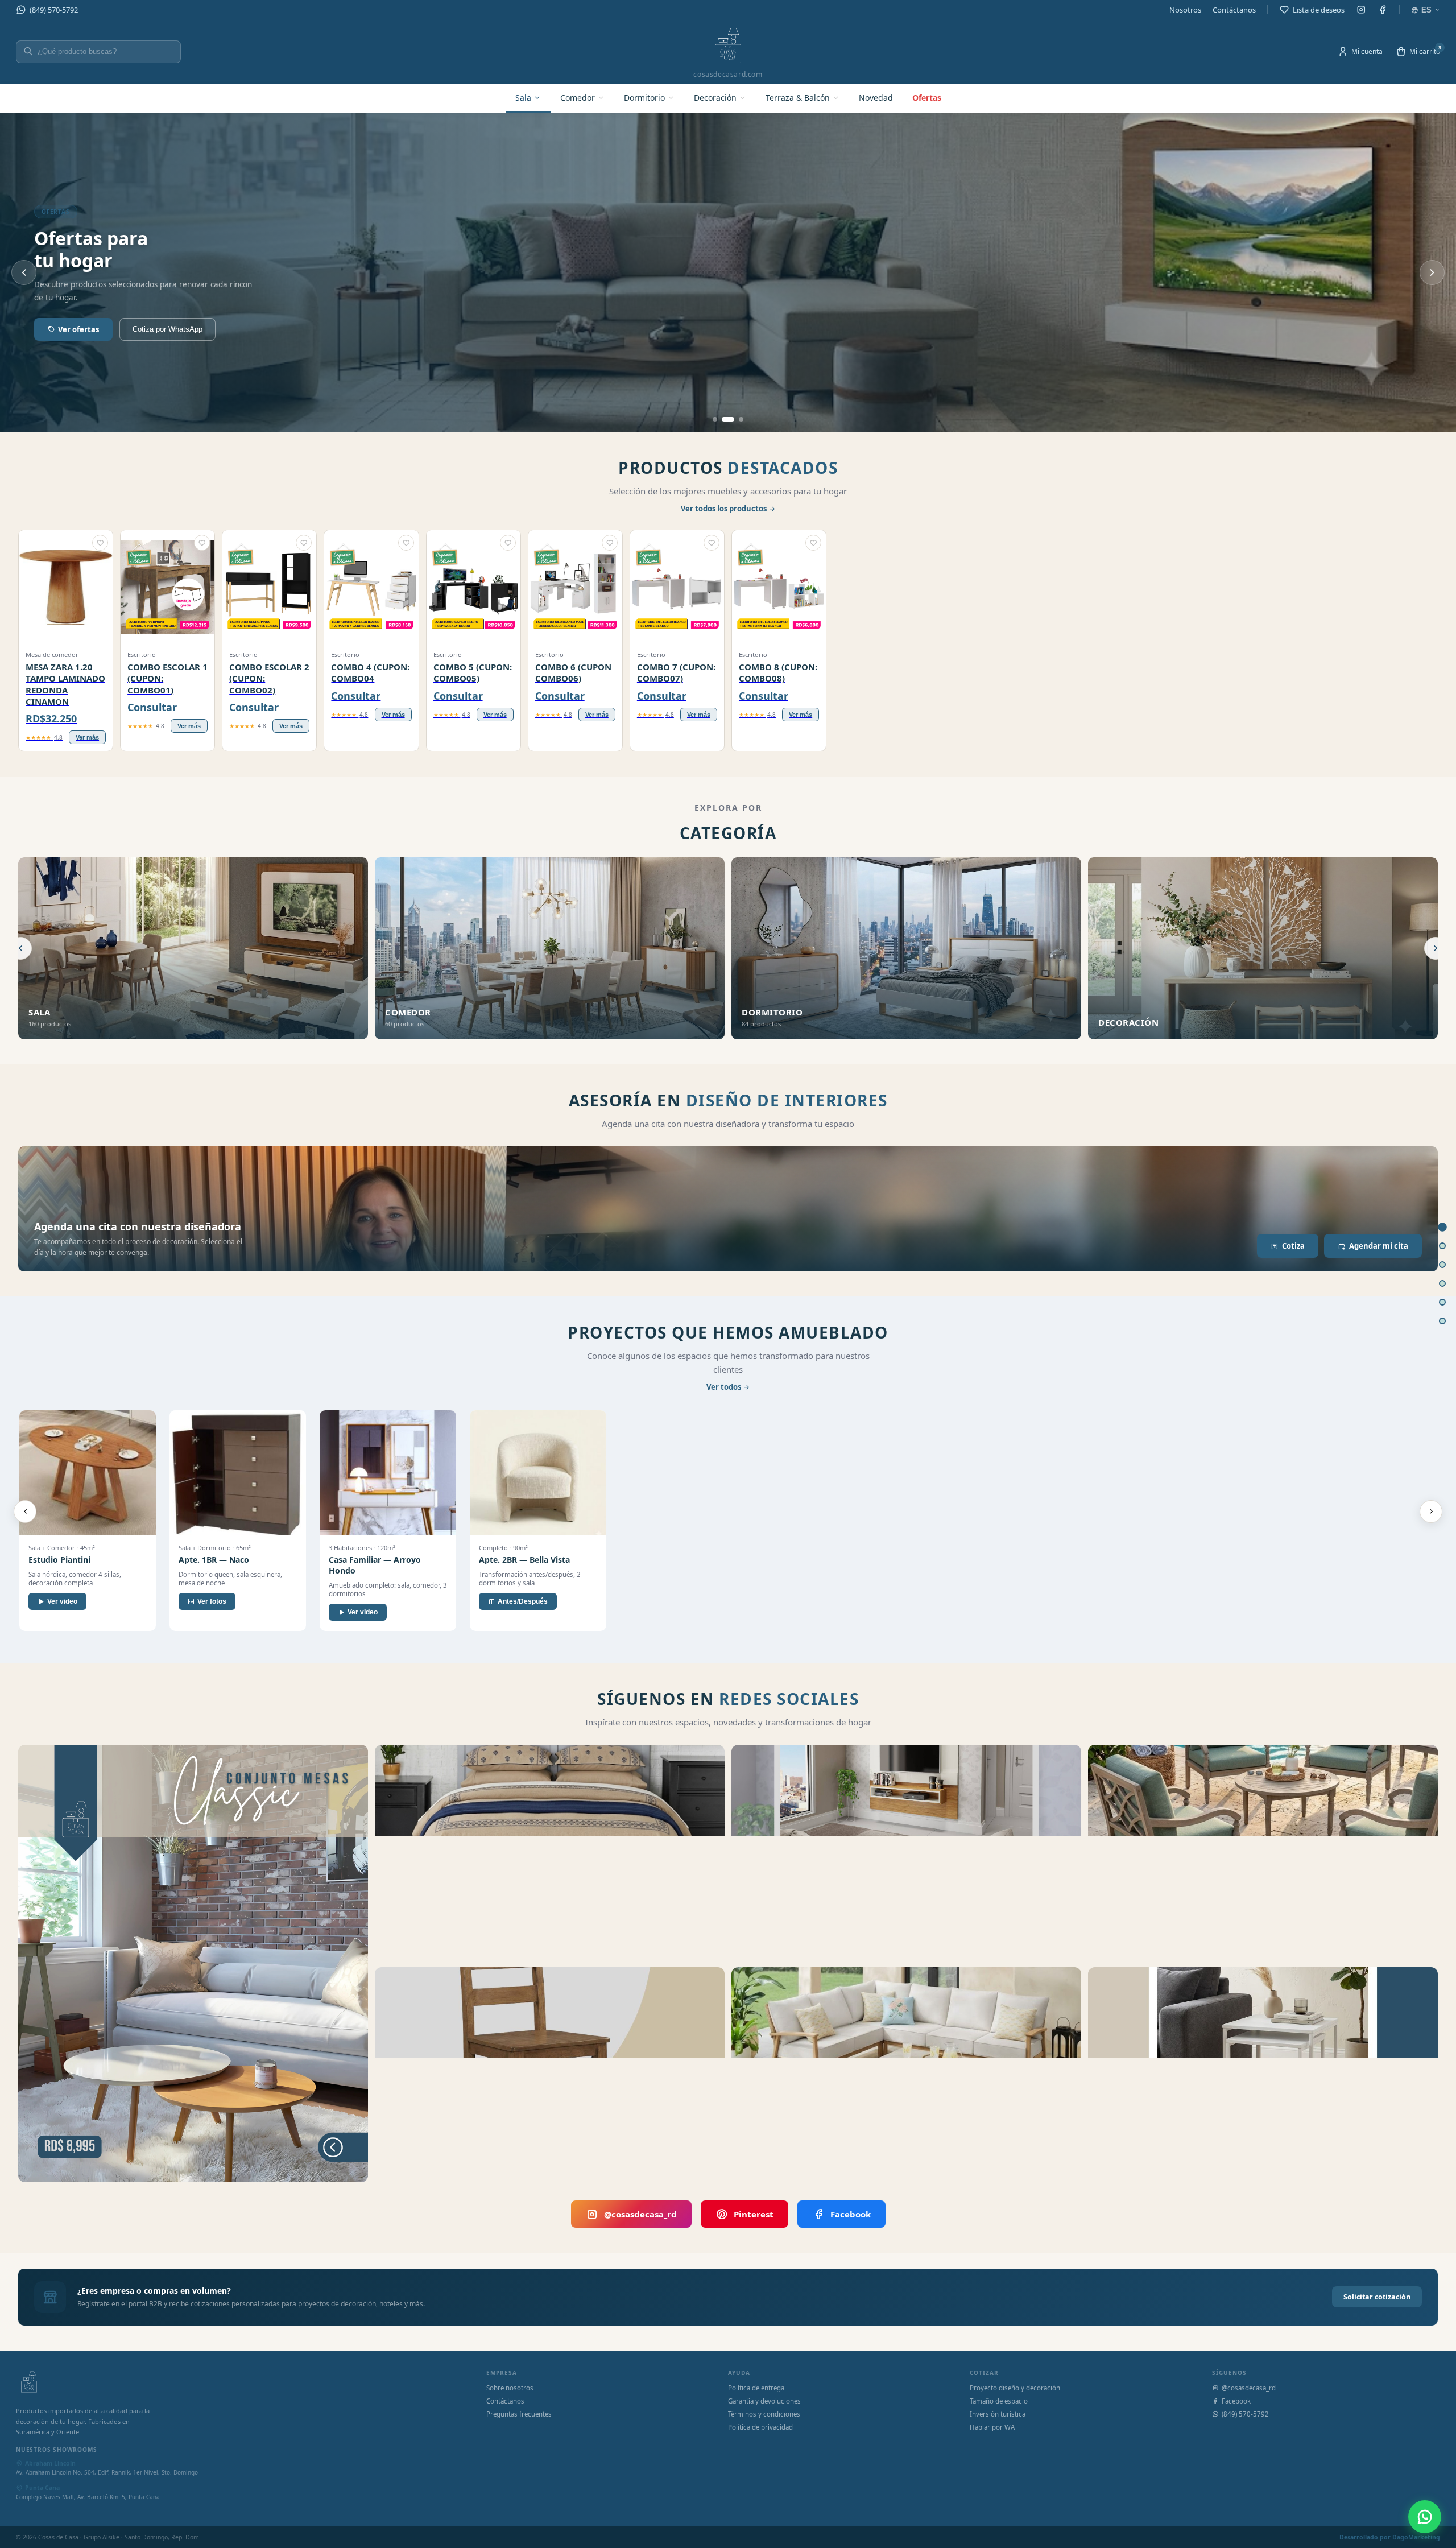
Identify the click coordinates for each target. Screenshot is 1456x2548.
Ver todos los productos (724, 509)
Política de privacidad (760, 2427)
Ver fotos (212, 1601)
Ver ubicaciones (88, 329)
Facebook (851, 2214)
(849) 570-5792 (54, 10)
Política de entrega (756, 2388)
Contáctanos (1234, 10)
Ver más (87, 737)
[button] (100, 543)
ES (1426, 10)
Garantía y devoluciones (764, 2401)
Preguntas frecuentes (519, 2414)
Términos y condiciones (764, 2414)
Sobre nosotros (510, 2388)
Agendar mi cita (1379, 1246)
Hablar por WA (992, 2427)
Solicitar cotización (1377, 2297)
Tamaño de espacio (999, 2401)
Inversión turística (998, 2414)
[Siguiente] (1431, 1512)
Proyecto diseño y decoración (1015, 2388)
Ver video (62, 1601)
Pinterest (754, 2214)
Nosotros (1185, 10)
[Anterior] (25, 1512)
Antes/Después (523, 1601)
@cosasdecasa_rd (640, 2214)
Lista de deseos (1319, 10)
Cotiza (1293, 1246)
